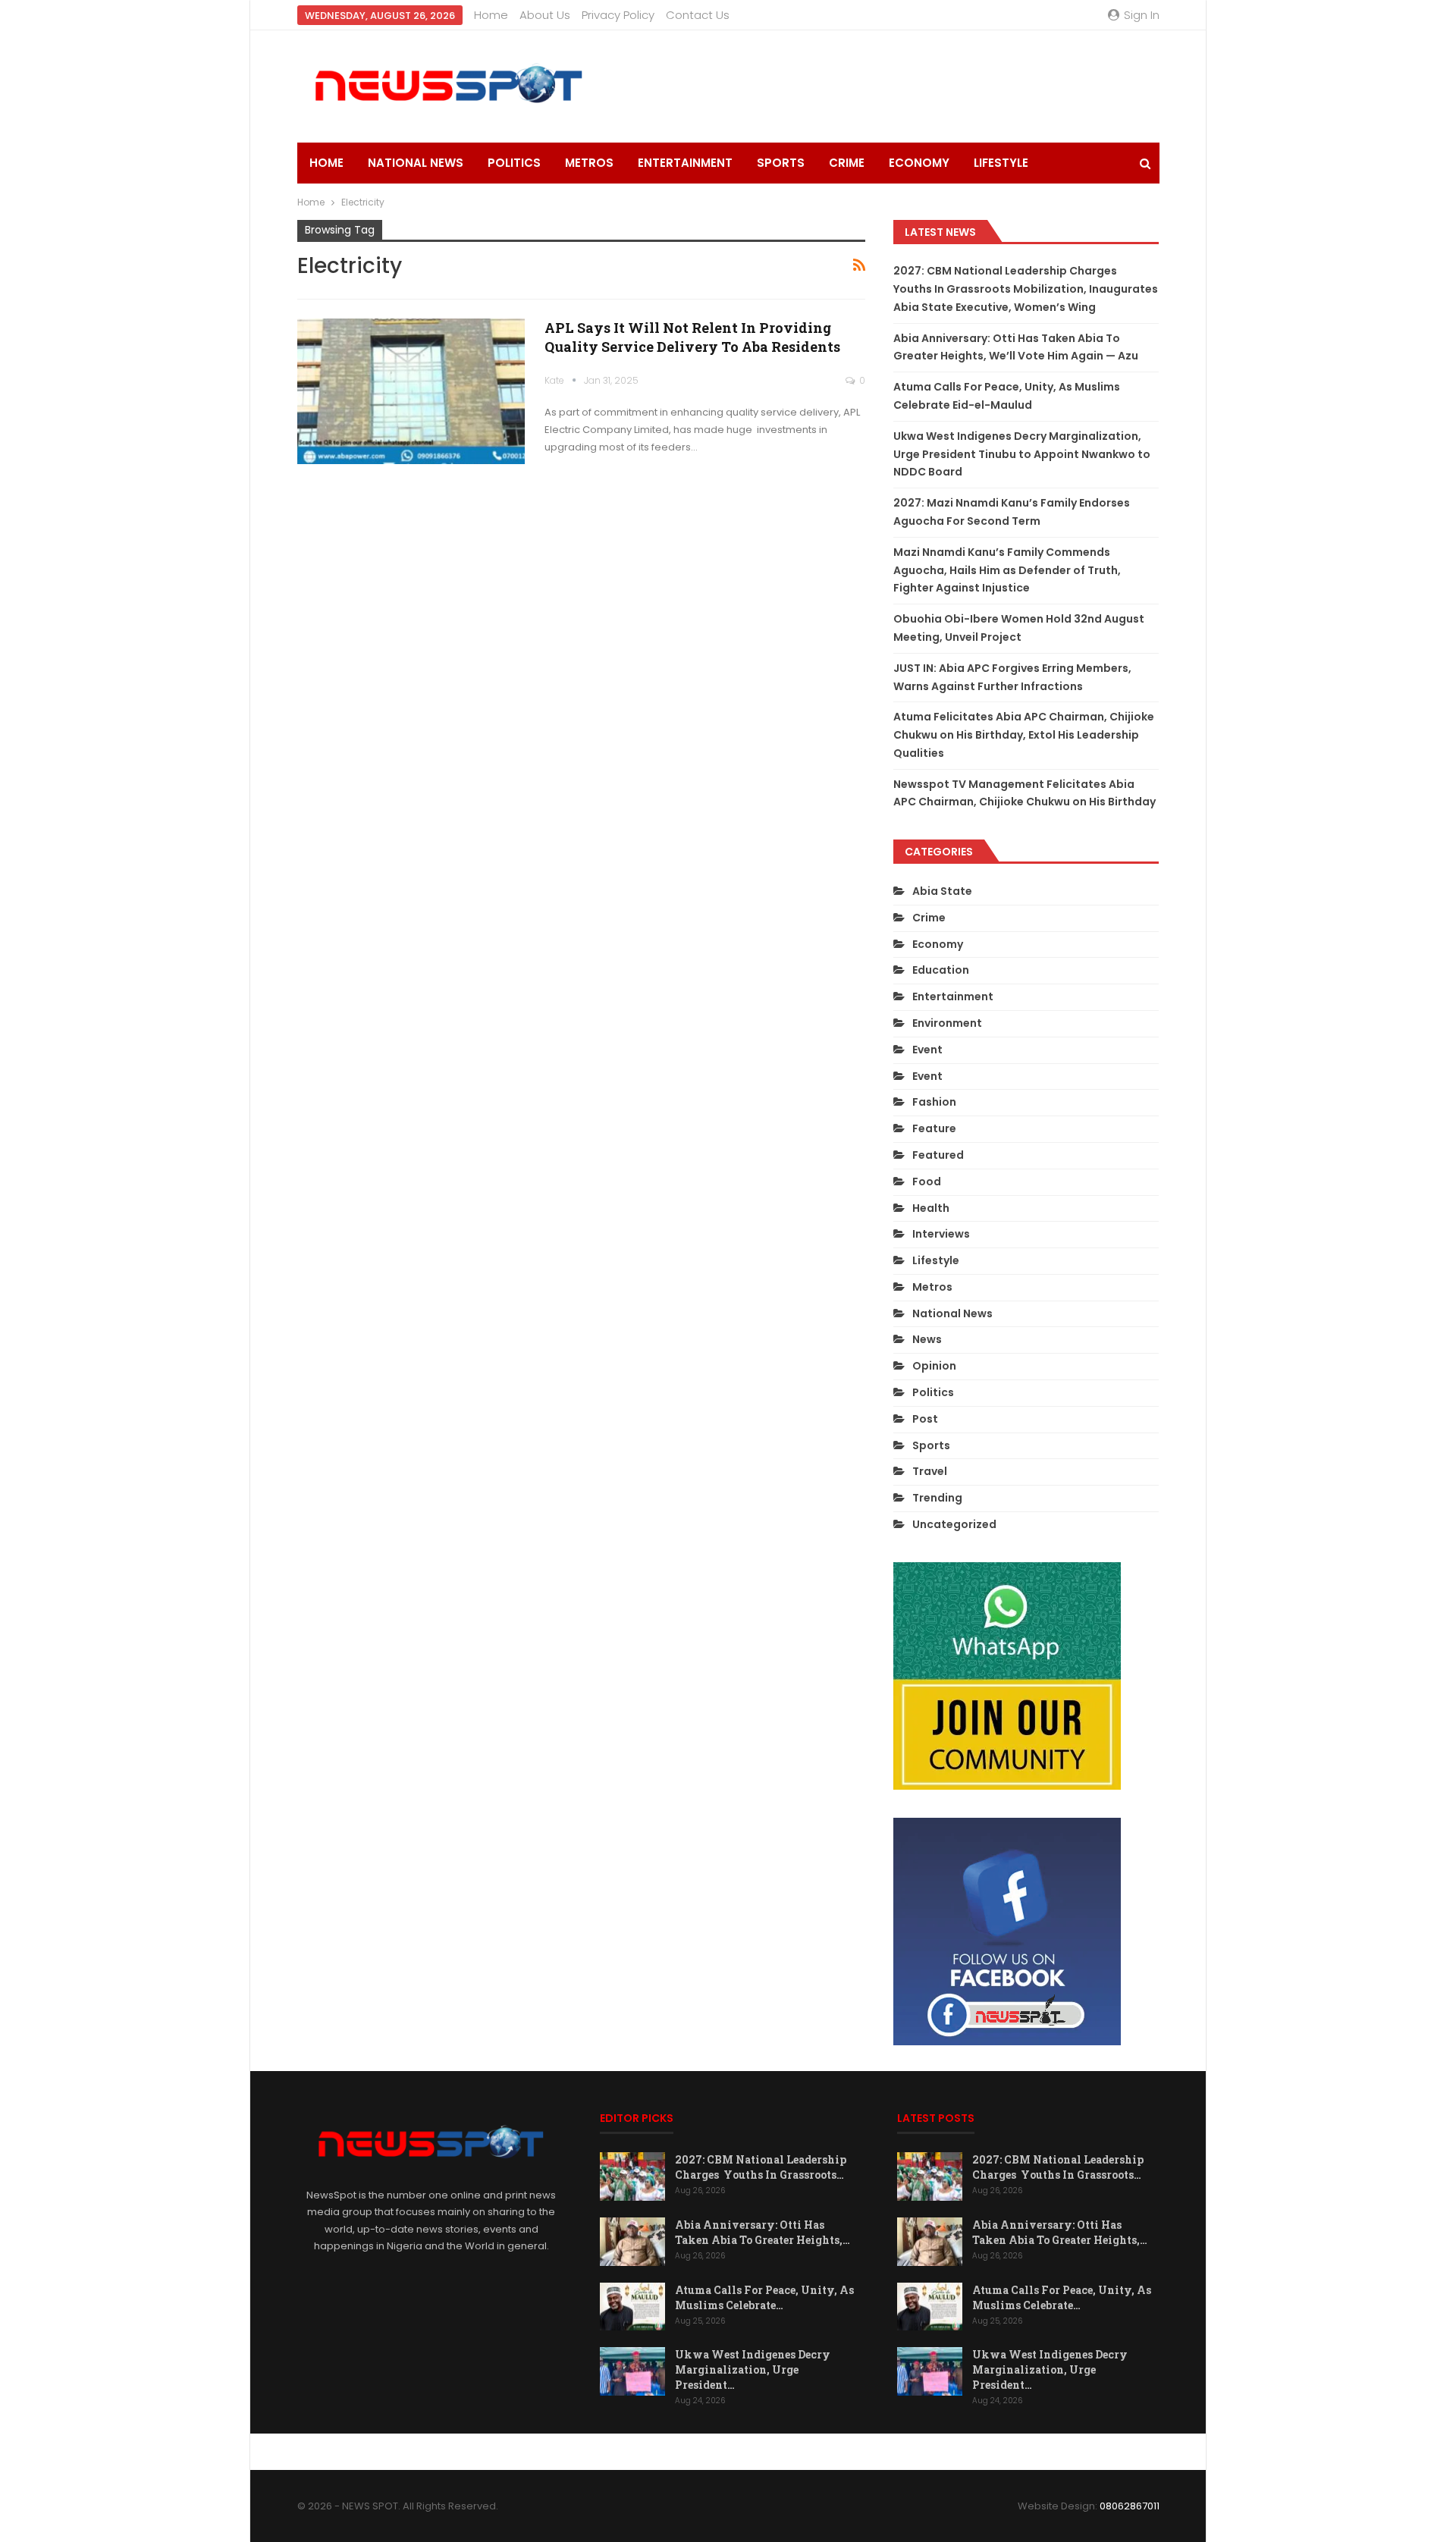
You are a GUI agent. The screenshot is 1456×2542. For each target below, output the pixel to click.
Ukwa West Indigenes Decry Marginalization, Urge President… (753, 2369)
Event (927, 1050)
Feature (934, 1128)
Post (925, 1419)
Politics (514, 163)
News (927, 1339)
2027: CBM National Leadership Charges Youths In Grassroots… (761, 2167)
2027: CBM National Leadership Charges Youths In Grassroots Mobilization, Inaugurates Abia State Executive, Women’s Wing (1026, 289)
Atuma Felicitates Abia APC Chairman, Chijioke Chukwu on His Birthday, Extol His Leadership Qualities (1024, 735)
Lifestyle (1001, 163)
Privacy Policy (618, 15)
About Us (545, 15)
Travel (930, 1471)
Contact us (698, 15)
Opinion (934, 1366)
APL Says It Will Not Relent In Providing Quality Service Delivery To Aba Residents (692, 337)
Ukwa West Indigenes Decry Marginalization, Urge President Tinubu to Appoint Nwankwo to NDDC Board (1022, 454)
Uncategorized (954, 1524)
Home (491, 15)
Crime (847, 163)
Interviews (941, 1234)
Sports (781, 163)
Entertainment (685, 163)
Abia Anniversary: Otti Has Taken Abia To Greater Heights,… (763, 2232)
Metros (589, 163)
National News (416, 163)
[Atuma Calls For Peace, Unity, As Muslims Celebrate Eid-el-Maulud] (632, 2307)
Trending (937, 1498)
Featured (938, 1155)
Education (941, 970)
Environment (947, 1023)
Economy (919, 163)
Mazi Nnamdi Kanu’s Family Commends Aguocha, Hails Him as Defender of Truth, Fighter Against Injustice (1007, 570)
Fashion (934, 1102)
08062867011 (1130, 2506)
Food (927, 1182)
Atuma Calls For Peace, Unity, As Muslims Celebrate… (764, 2297)
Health (931, 1208)
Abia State (942, 891)
